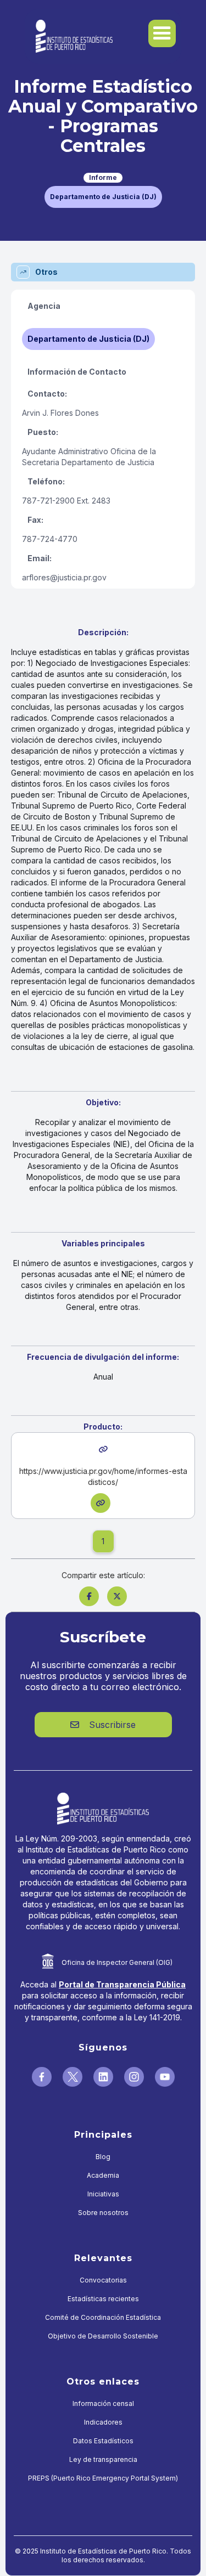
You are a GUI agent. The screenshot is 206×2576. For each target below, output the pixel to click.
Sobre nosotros (103, 2213)
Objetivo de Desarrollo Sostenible (103, 2336)
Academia (103, 2175)
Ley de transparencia (103, 2459)
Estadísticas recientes (103, 2299)
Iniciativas (103, 2194)
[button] (162, 33)
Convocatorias (103, 2280)
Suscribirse (103, 1725)
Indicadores (103, 2422)
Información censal (103, 2403)
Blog (103, 2157)
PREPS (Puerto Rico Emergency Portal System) (103, 2478)
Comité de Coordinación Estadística (103, 2317)
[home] (71, 36)
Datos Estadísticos (103, 2441)
